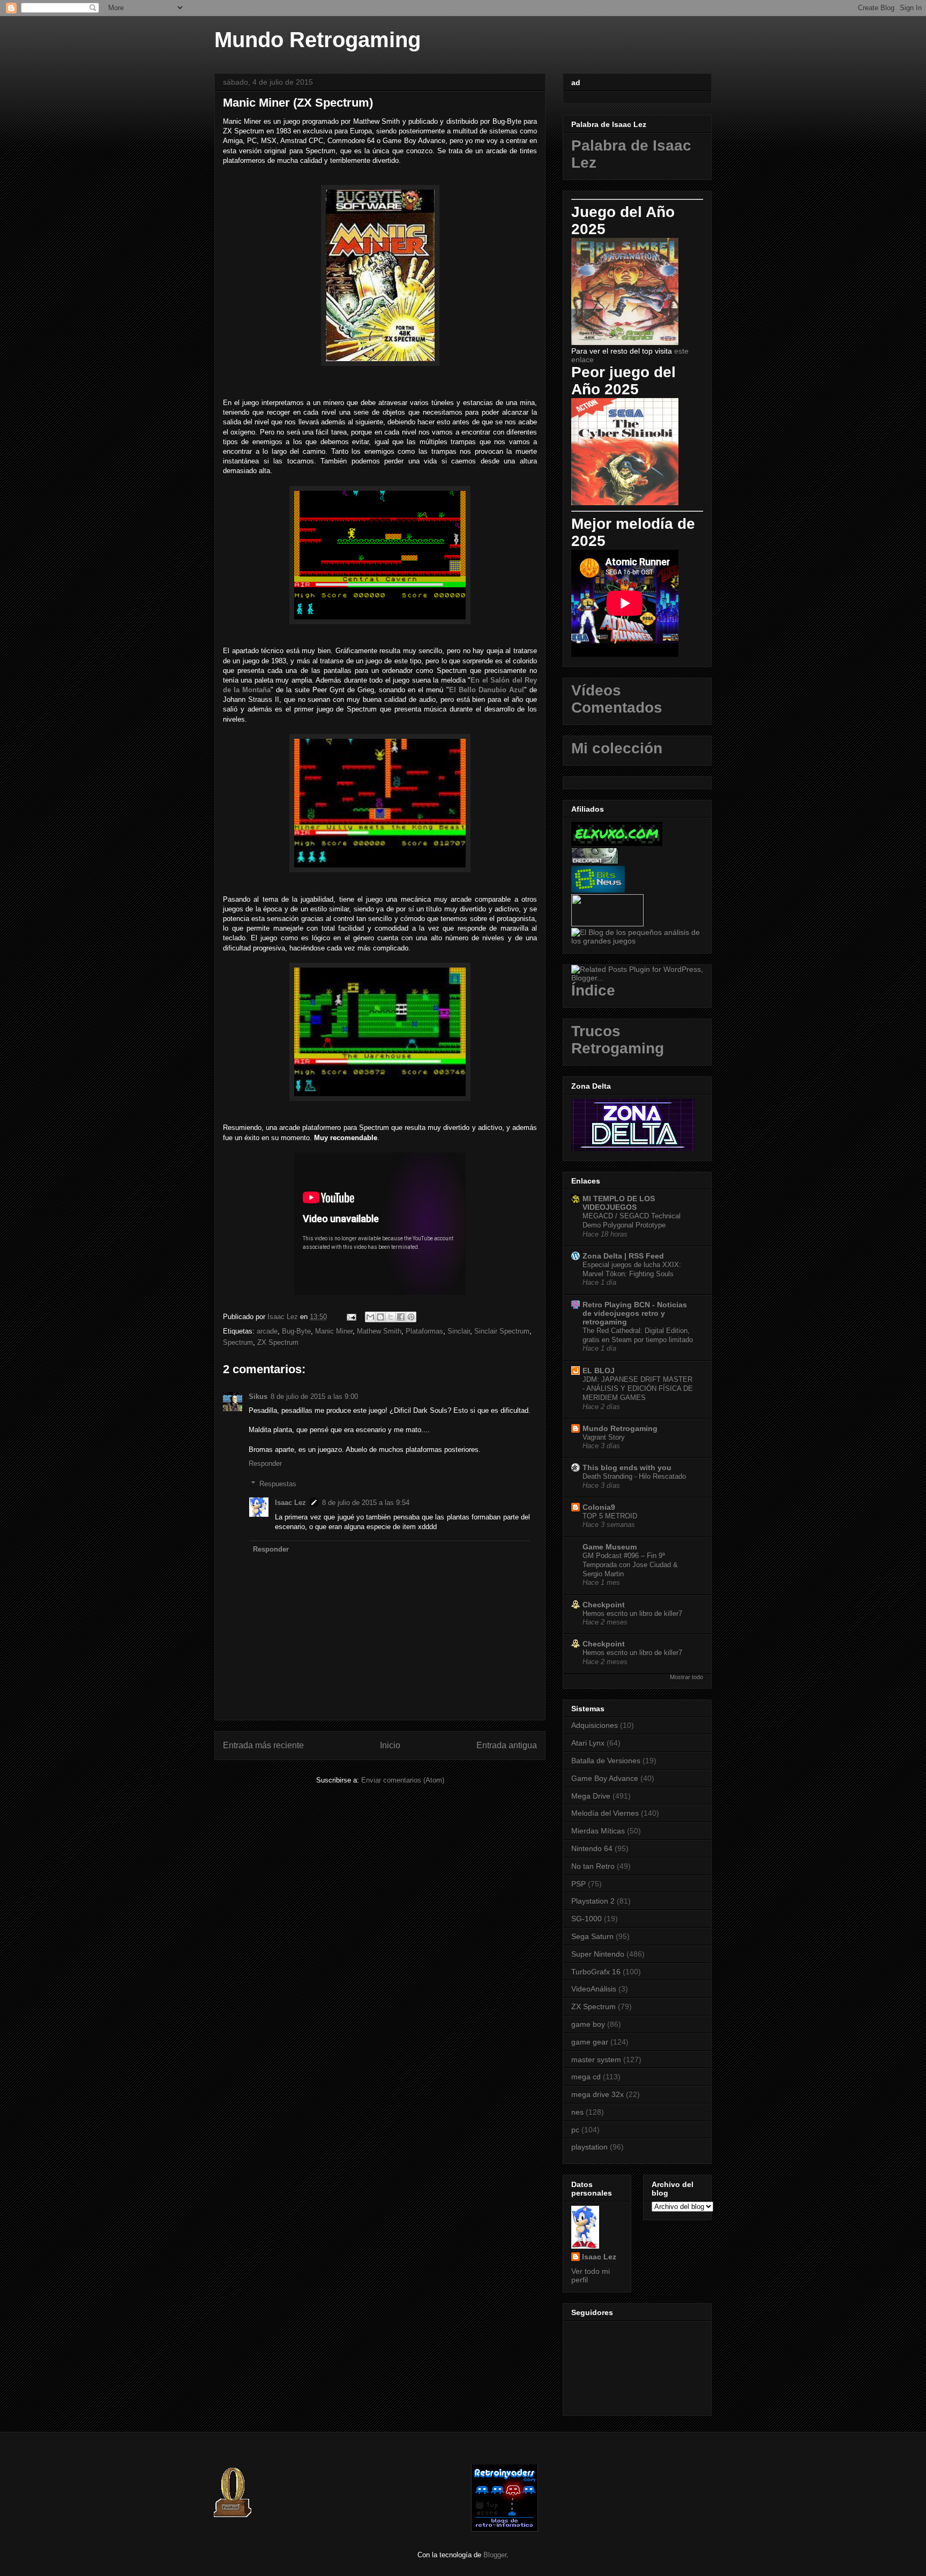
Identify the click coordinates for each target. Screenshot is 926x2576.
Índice (593, 990)
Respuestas (278, 1484)
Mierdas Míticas (598, 1831)
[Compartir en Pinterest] (411, 1317)
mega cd (586, 2077)
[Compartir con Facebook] (401, 1317)
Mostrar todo (686, 1677)
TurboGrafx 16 (596, 1972)
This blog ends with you (627, 1467)
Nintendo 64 (592, 1848)
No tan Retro (593, 1866)
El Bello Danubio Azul (487, 690)
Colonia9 (599, 1507)
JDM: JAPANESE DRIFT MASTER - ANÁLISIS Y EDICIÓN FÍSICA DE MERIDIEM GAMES (638, 1389)
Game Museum (610, 1547)
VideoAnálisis (594, 1989)
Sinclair (459, 1331)
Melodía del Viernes (605, 1813)
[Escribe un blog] (380, 1317)
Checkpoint (604, 1605)
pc (575, 2130)
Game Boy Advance (605, 1778)
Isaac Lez (290, 1503)
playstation (589, 2147)
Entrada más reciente (263, 1745)
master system (596, 2060)
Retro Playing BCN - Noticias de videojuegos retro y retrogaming (635, 1313)
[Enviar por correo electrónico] (370, 1317)
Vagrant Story (604, 1437)
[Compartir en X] (391, 1317)
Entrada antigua (507, 1745)
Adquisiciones (595, 1725)
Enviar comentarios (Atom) (403, 1780)
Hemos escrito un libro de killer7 (632, 1613)
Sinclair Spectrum (502, 1331)
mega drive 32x (598, 2094)
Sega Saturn (592, 1936)
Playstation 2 (593, 1901)
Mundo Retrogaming (318, 40)
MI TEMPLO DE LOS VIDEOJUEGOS (619, 1203)
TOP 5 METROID (610, 1516)
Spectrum (238, 1342)
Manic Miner (334, 1331)
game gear (590, 2042)
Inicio (390, 1745)
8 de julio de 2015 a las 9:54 (366, 1503)
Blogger (495, 2555)
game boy (588, 2024)
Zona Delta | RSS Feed (623, 1256)
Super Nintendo (598, 1954)
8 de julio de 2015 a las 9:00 (314, 1396)
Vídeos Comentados (617, 699)
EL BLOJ (599, 1371)
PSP (578, 1884)
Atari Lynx (588, 1743)
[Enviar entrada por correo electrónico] (351, 1317)
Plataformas (424, 1331)
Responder (265, 1463)
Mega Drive (591, 1796)
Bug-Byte (296, 1331)
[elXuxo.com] (617, 843)
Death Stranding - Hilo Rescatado (634, 1476)
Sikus (258, 1396)
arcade (267, 1331)
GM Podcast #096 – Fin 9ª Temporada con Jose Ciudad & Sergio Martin (630, 1565)
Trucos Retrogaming (618, 1040)
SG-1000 (587, 1919)
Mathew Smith (379, 1331)
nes (577, 2112)
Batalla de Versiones (606, 1761)
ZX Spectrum (278, 1342)
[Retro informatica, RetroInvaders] (505, 2529)
